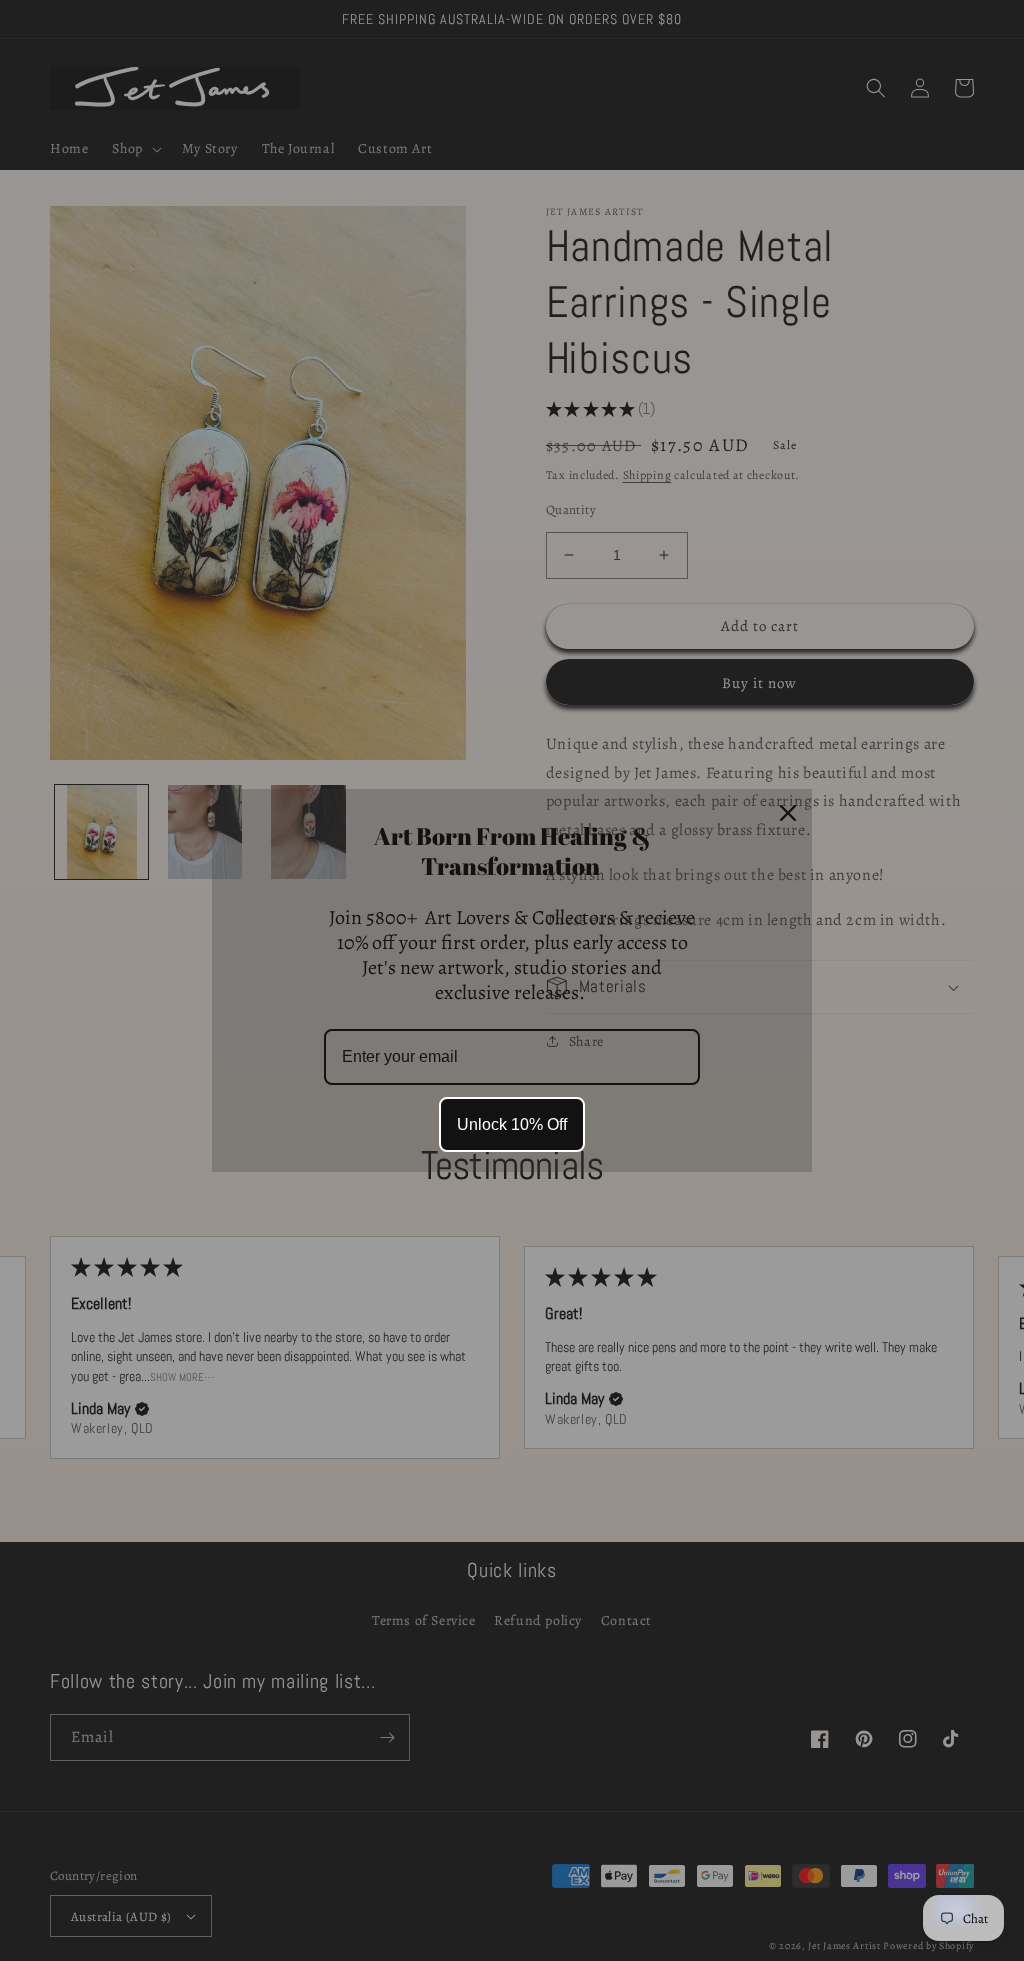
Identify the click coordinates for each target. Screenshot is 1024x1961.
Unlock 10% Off (512, 1124)
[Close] (788, 813)
